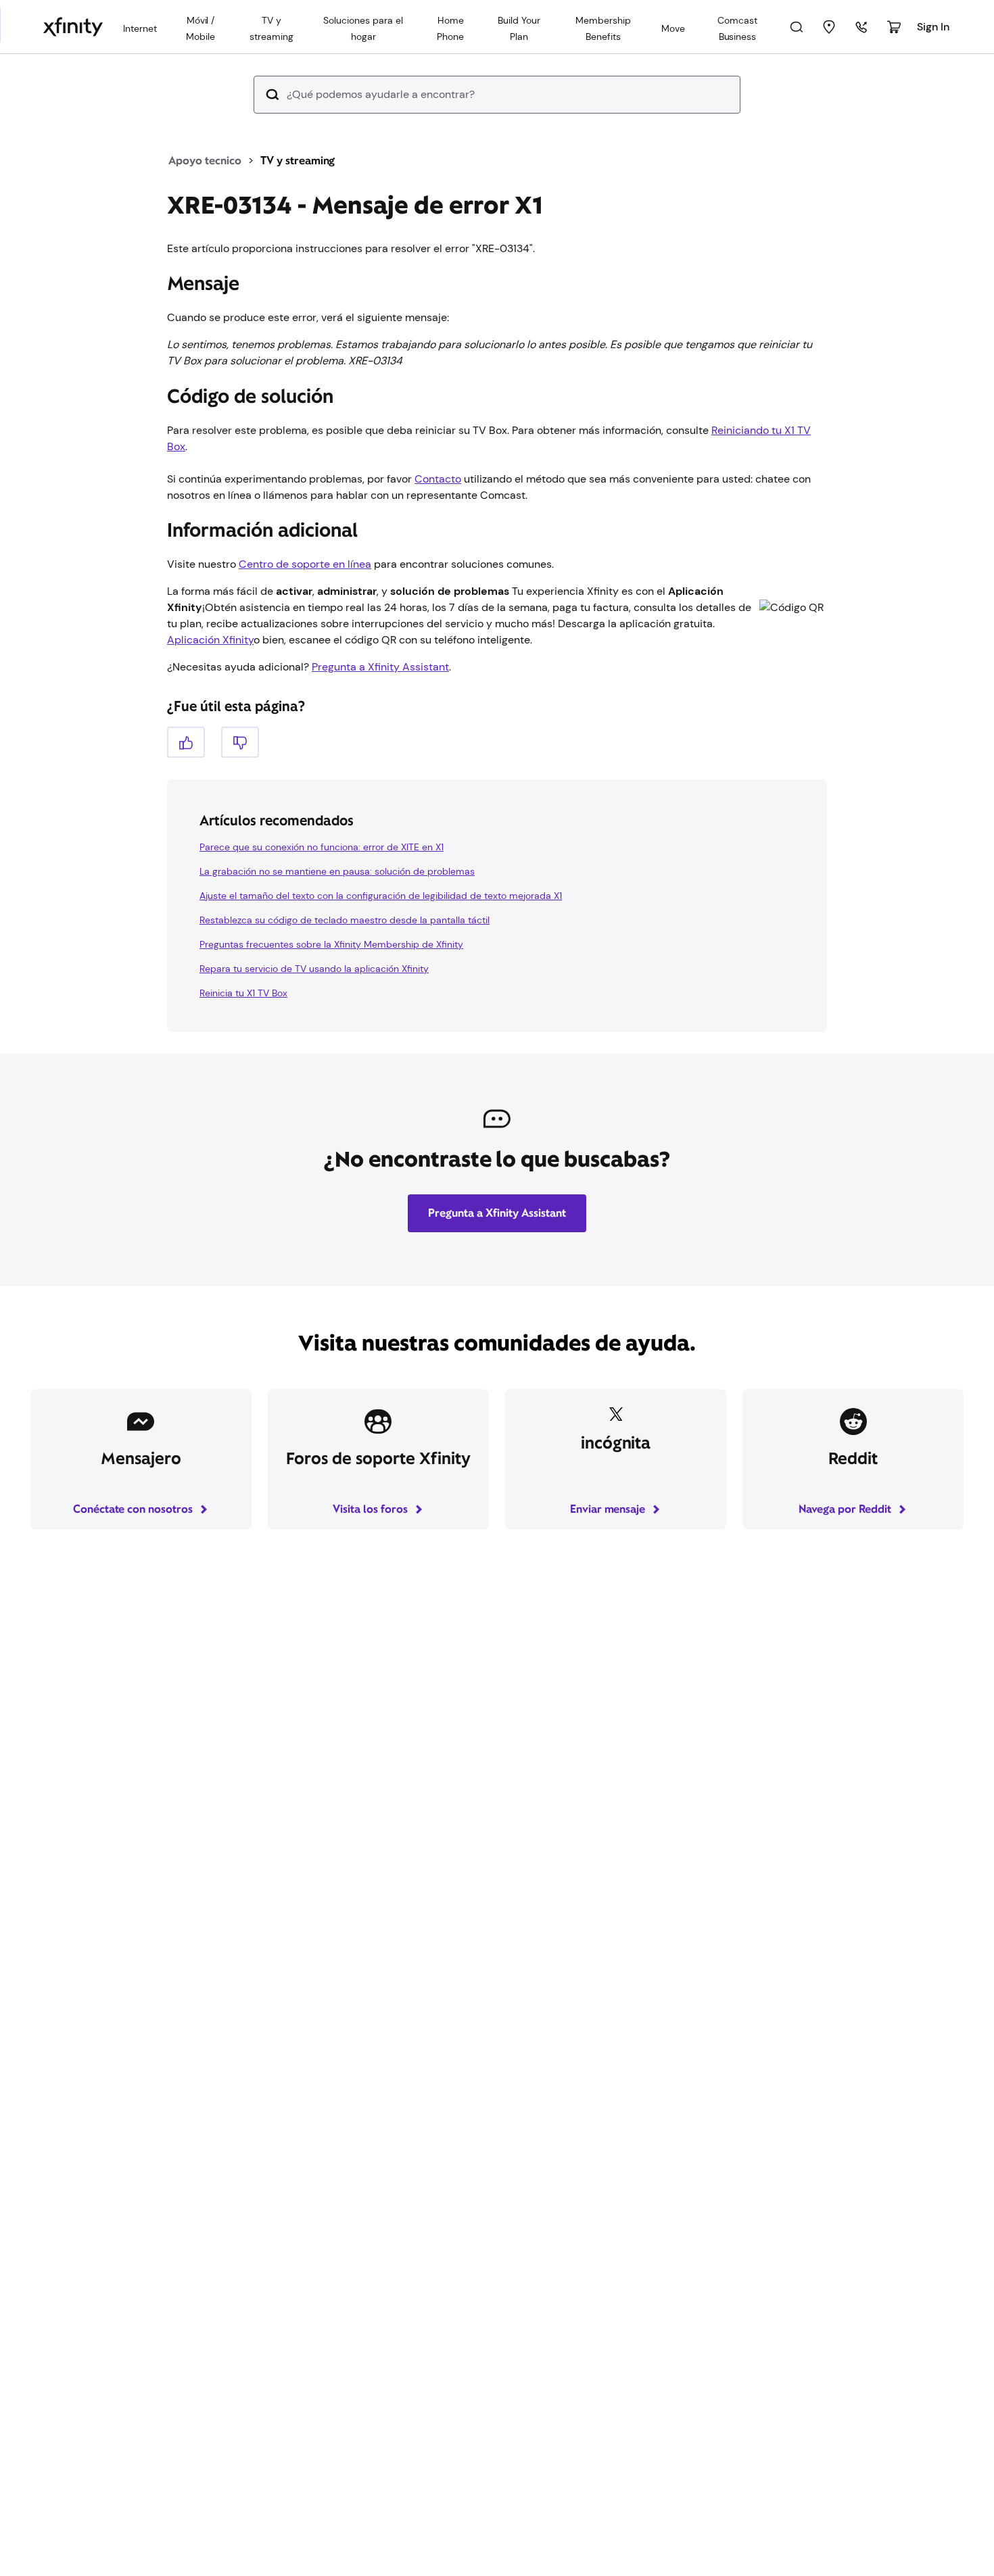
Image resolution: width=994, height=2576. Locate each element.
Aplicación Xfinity (210, 640)
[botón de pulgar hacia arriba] (186, 742)
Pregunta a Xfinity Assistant (380, 667)
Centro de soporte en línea (305, 564)
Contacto (438, 479)
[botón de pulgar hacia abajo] (240, 742)
